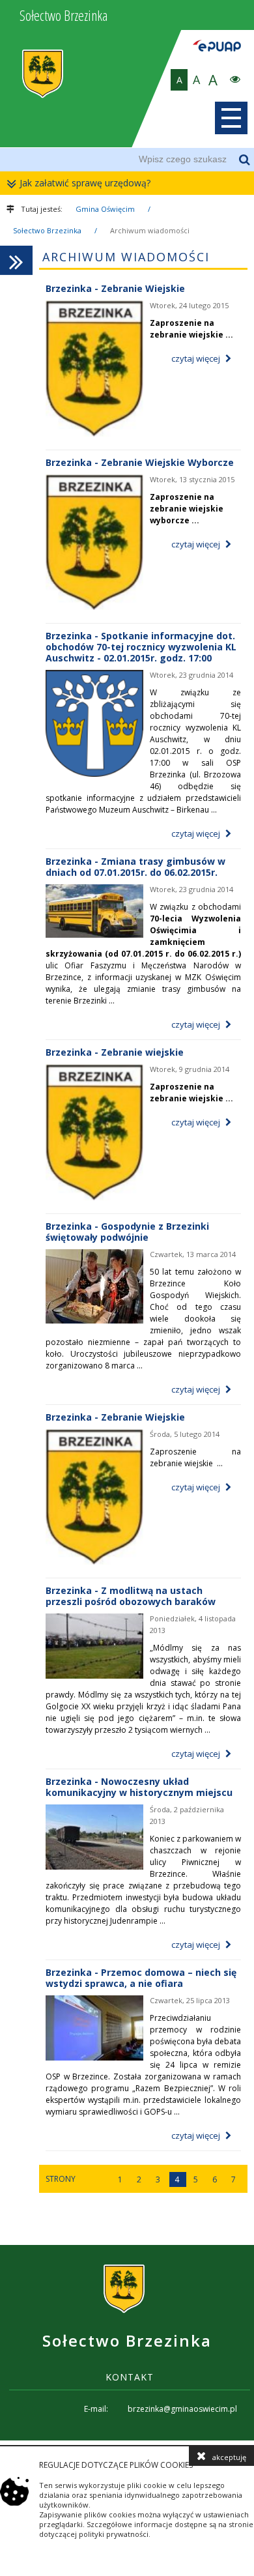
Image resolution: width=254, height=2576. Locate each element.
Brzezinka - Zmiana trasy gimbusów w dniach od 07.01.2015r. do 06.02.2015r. (135, 867)
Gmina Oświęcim (105, 209)
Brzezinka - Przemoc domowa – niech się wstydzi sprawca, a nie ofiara (141, 1978)
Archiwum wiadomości (150, 230)
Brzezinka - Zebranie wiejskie (115, 1052)
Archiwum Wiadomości (126, 257)
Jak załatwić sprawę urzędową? (85, 183)
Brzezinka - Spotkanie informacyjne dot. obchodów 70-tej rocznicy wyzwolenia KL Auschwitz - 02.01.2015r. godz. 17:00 (141, 647)
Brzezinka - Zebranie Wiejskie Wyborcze (140, 462)
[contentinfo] (127, 2343)
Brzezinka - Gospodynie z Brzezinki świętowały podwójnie (127, 1232)
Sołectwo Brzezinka (47, 230)
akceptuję (229, 2457)
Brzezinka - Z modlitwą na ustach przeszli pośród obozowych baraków (131, 1596)
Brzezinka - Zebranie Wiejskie (115, 288)
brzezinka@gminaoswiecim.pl (182, 2409)
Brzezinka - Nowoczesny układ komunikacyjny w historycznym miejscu (139, 1787)
